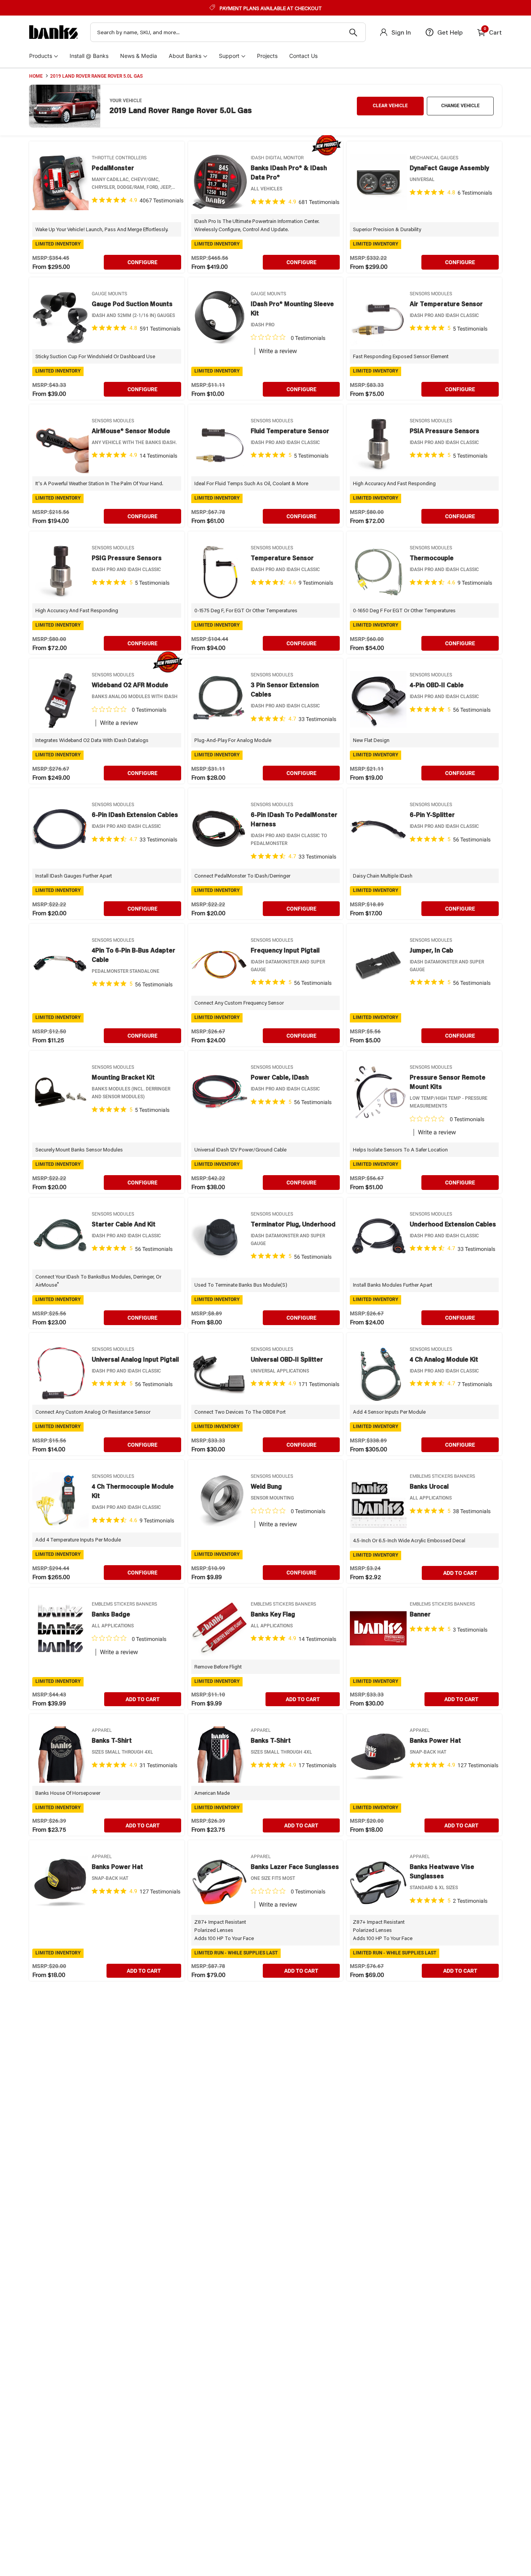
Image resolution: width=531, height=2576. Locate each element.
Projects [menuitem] (267, 56)
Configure (142, 262)
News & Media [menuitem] (139, 56)
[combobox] (228, 32)
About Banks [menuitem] (185, 56)
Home (36, 76)
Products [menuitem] (41, 56)
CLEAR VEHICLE (390, 106)
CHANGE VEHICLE (460, 106)
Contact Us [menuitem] (303, 56)
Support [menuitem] (229, 56)
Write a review (278, 351)
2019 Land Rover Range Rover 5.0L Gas (96, 76)
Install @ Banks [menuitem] (89, 56)
